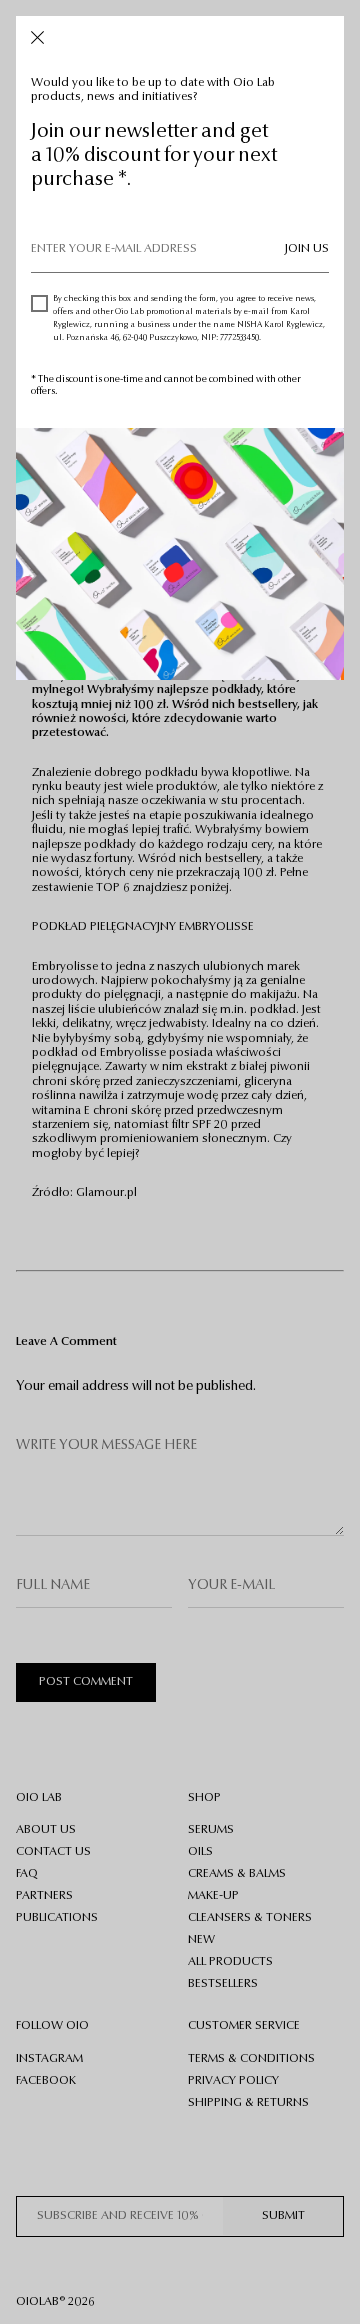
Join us (307, 249)
